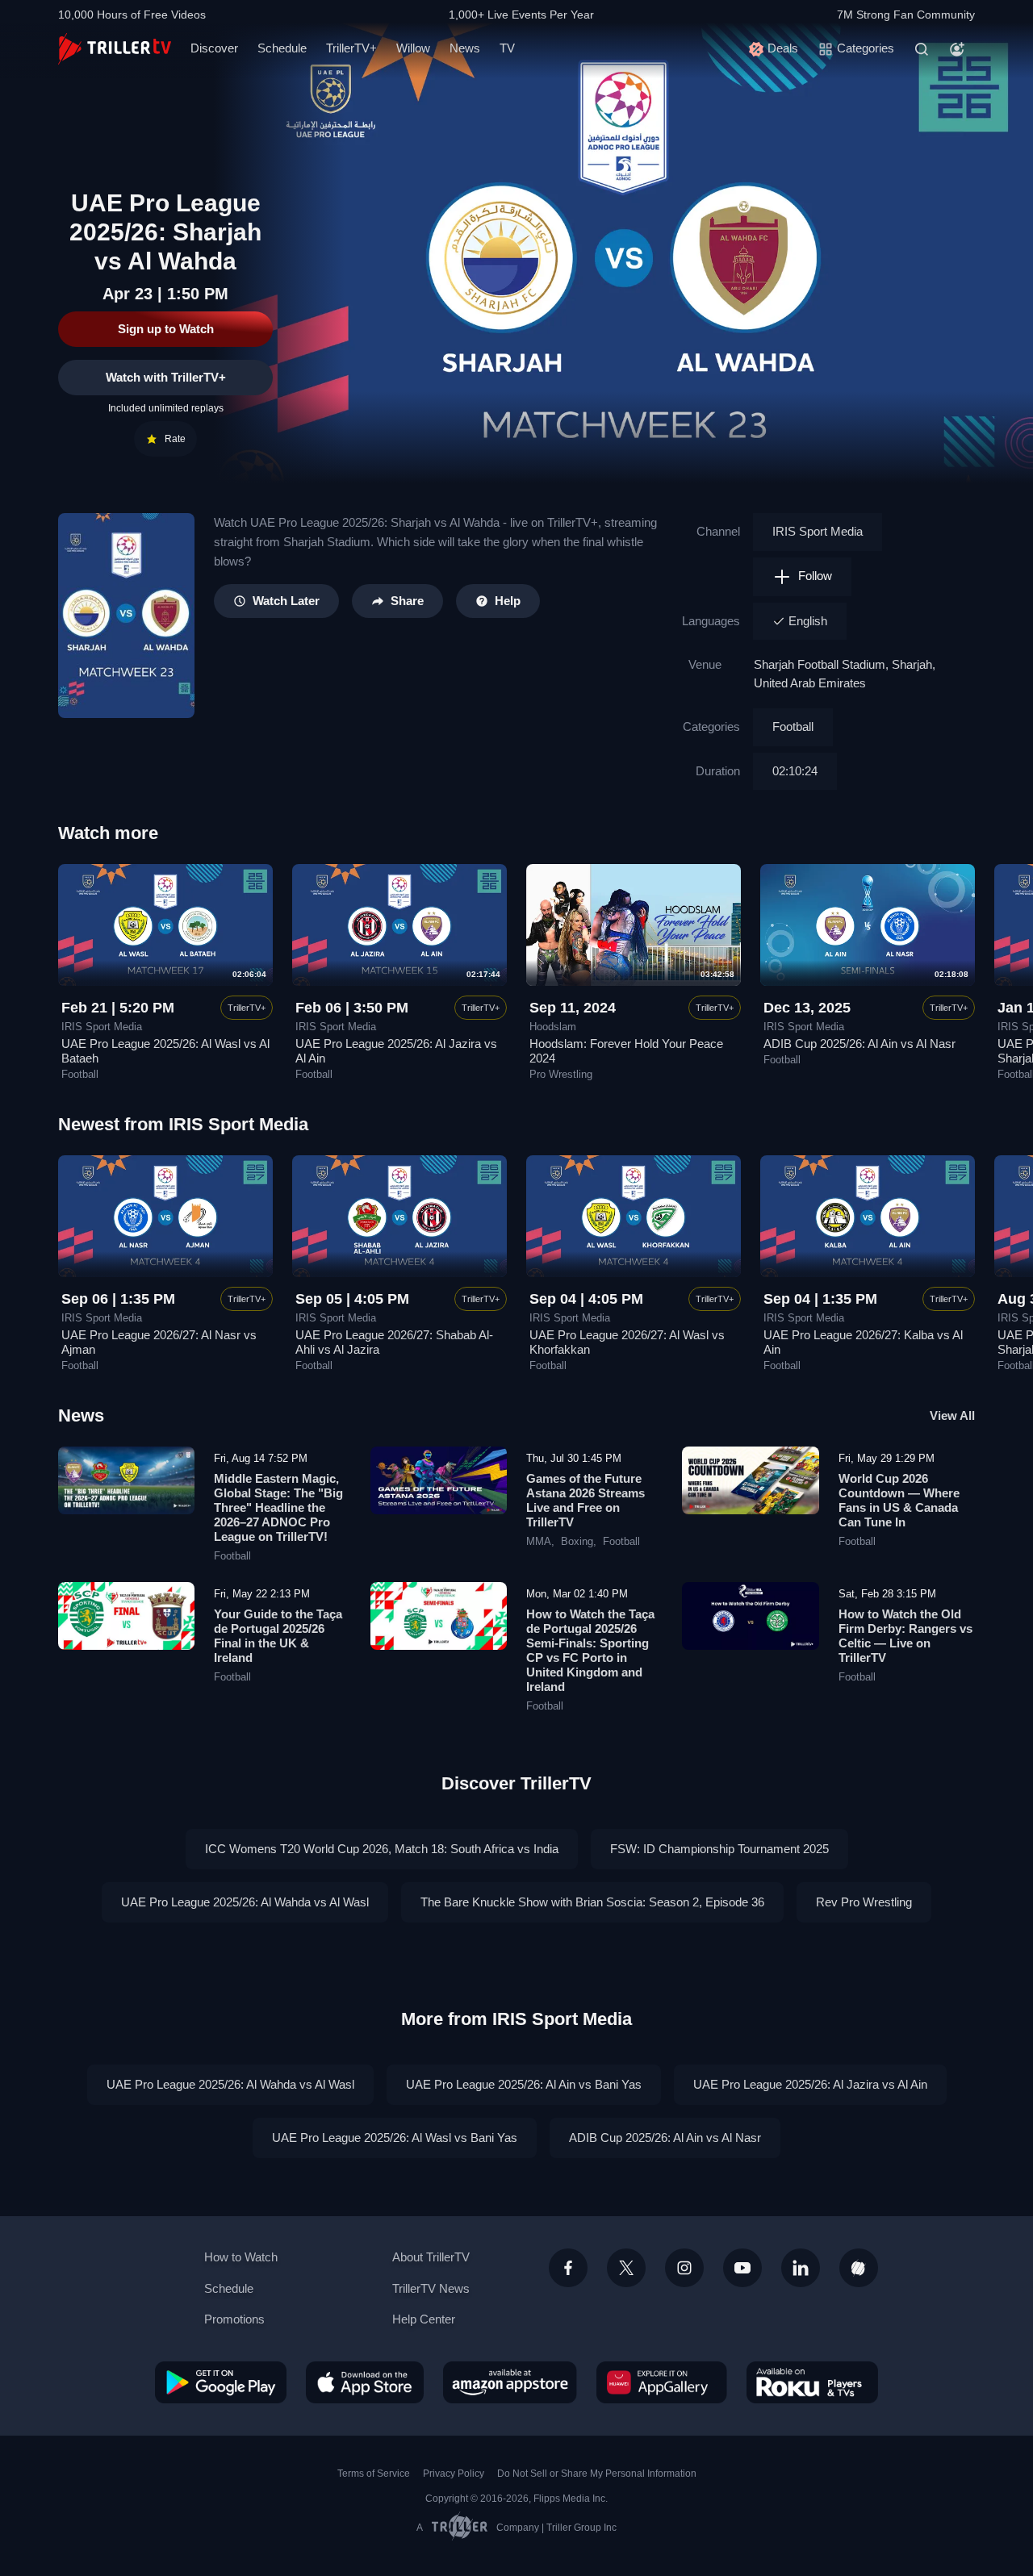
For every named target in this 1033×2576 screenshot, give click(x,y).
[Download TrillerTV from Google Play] (221, 2382)
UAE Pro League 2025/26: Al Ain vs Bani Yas (524, 2084)
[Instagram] (684, 2268)
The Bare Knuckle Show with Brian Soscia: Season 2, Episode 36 (592, 1902)
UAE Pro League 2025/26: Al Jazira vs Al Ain (810, 2084)
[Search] (922, 49)
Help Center (424, 2319)
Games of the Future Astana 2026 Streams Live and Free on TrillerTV (586, 1500)
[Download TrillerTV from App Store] (365, 2382)
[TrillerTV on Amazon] (510, 2382)
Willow (413, 48)
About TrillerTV (431, 2257)
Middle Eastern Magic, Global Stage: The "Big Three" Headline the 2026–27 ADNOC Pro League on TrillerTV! (278, 1507)
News (465, 48)
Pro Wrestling (561, 1075)
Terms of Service (374, 2474)
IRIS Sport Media (818, 531)
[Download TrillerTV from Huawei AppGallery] (662, 2382)
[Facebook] (568, 2268)
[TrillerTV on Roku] (812, 2382)
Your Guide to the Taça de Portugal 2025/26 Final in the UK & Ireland (278, 1636)
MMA (539, 1542)
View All (952, 1415)
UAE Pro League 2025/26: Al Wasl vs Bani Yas (395, 2138)
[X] (626, 2268)
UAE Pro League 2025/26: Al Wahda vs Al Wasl (245, 1902)
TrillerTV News (431, 2288)
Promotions (234, 2319)
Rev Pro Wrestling (864, 1902)
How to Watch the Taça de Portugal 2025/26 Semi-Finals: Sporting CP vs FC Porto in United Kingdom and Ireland (590, 1650)
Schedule (282, 48)
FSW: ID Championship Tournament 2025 (719, 1849)
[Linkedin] (801, 2268)
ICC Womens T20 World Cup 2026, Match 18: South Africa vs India (382, 1849)
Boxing (577, 1542)
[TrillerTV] (115, 49)
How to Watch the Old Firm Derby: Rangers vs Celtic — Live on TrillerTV (905, 1636)
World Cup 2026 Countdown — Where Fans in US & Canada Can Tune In (899, 1500)
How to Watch (241, 2257)
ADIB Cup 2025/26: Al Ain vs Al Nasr (859, 1044)
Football (793, 726)
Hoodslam (553, 1027)
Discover (214, 48)
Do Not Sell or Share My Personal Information (597, 2474)
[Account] (957, 49)
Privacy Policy (454, 2474)
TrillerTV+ (351, 48)
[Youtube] (742, 2268)
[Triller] (859, 2268)
